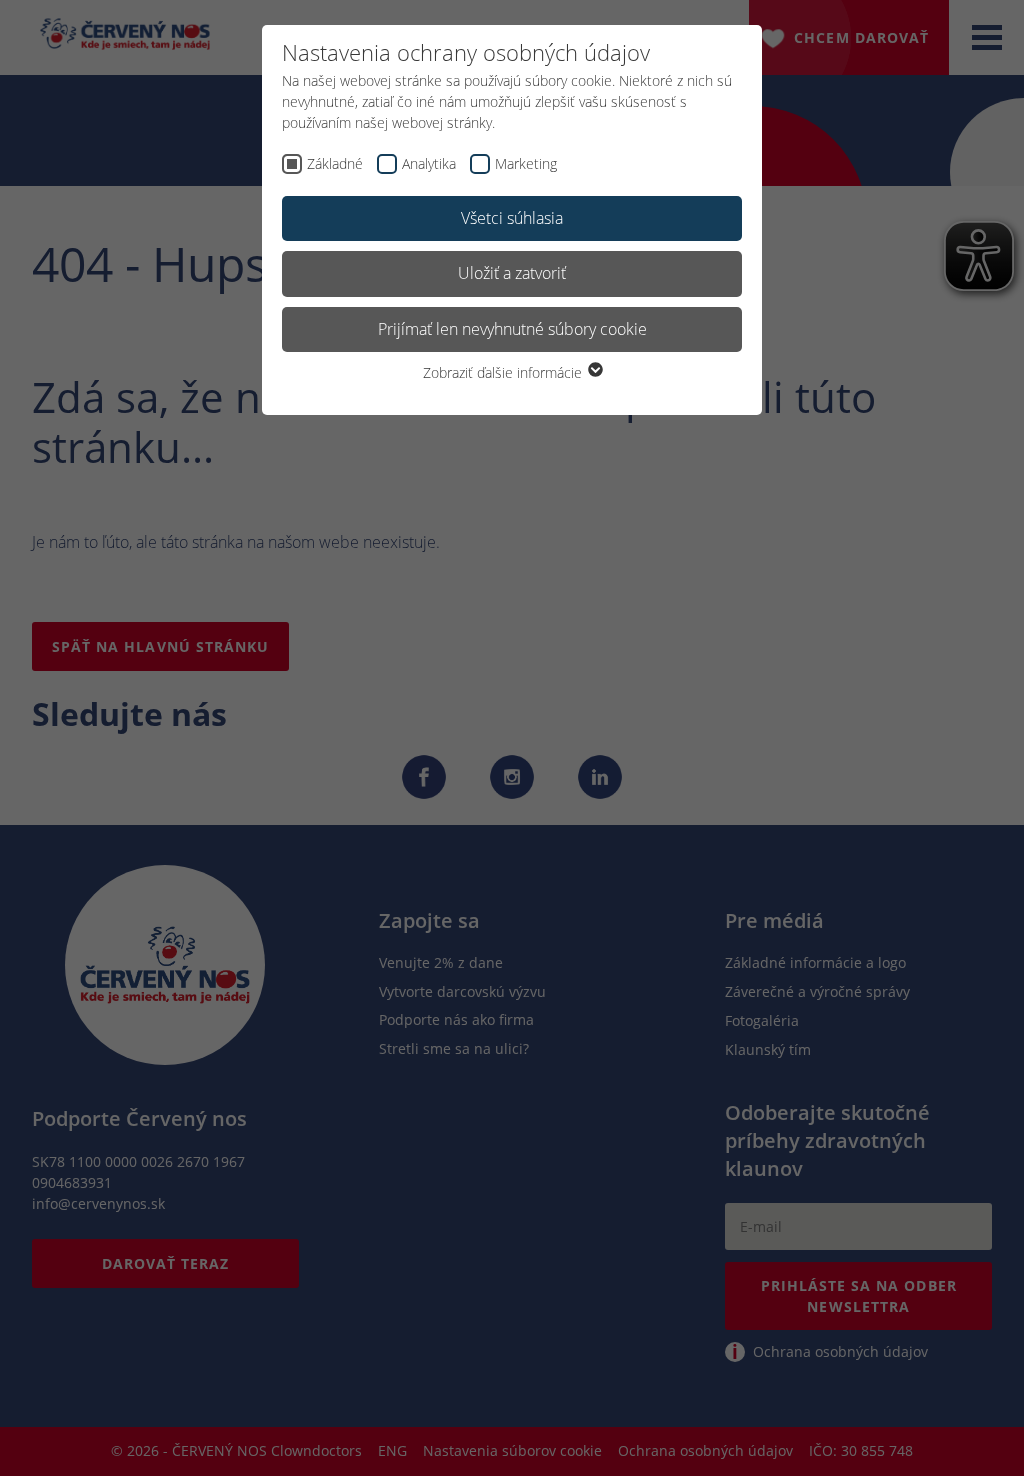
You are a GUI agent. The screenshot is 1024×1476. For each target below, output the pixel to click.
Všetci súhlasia (512, 218)
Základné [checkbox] (335, 163)
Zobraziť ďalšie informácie (504, 372)
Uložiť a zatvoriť (512, 273)
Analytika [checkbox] (429, 163)
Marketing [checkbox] (526, 163)
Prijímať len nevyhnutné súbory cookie (512, 329)
